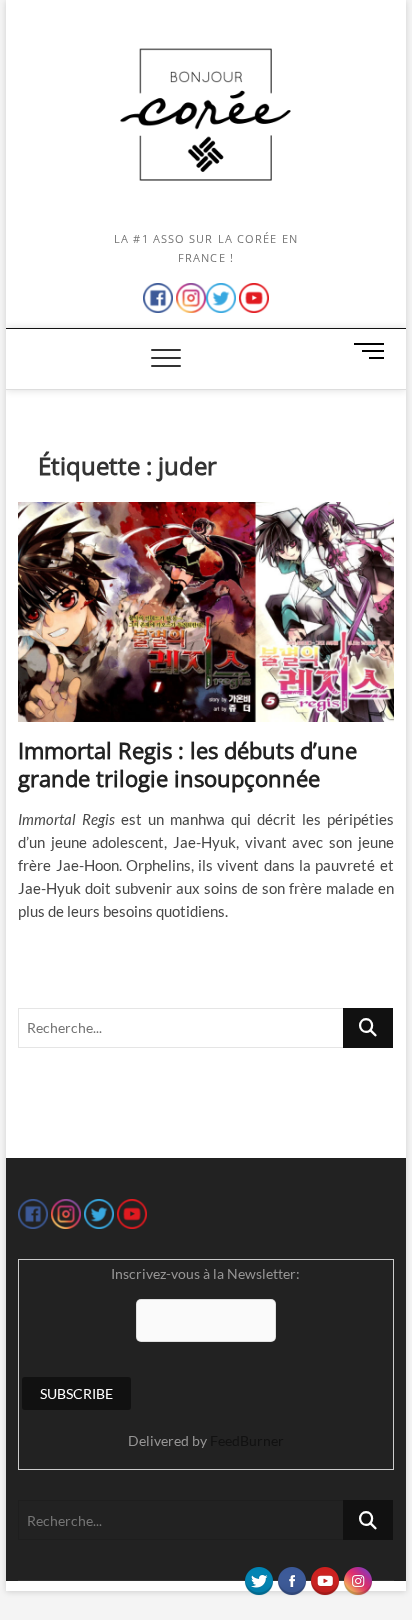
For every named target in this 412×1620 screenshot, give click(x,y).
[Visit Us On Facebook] (291, 1576)
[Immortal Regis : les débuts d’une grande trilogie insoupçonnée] (206, 612)
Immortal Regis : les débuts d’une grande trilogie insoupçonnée (187, 764)
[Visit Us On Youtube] (324, 1576)
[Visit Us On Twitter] (258, 1576)
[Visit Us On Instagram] (357, 1576)
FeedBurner (247, 1440)
